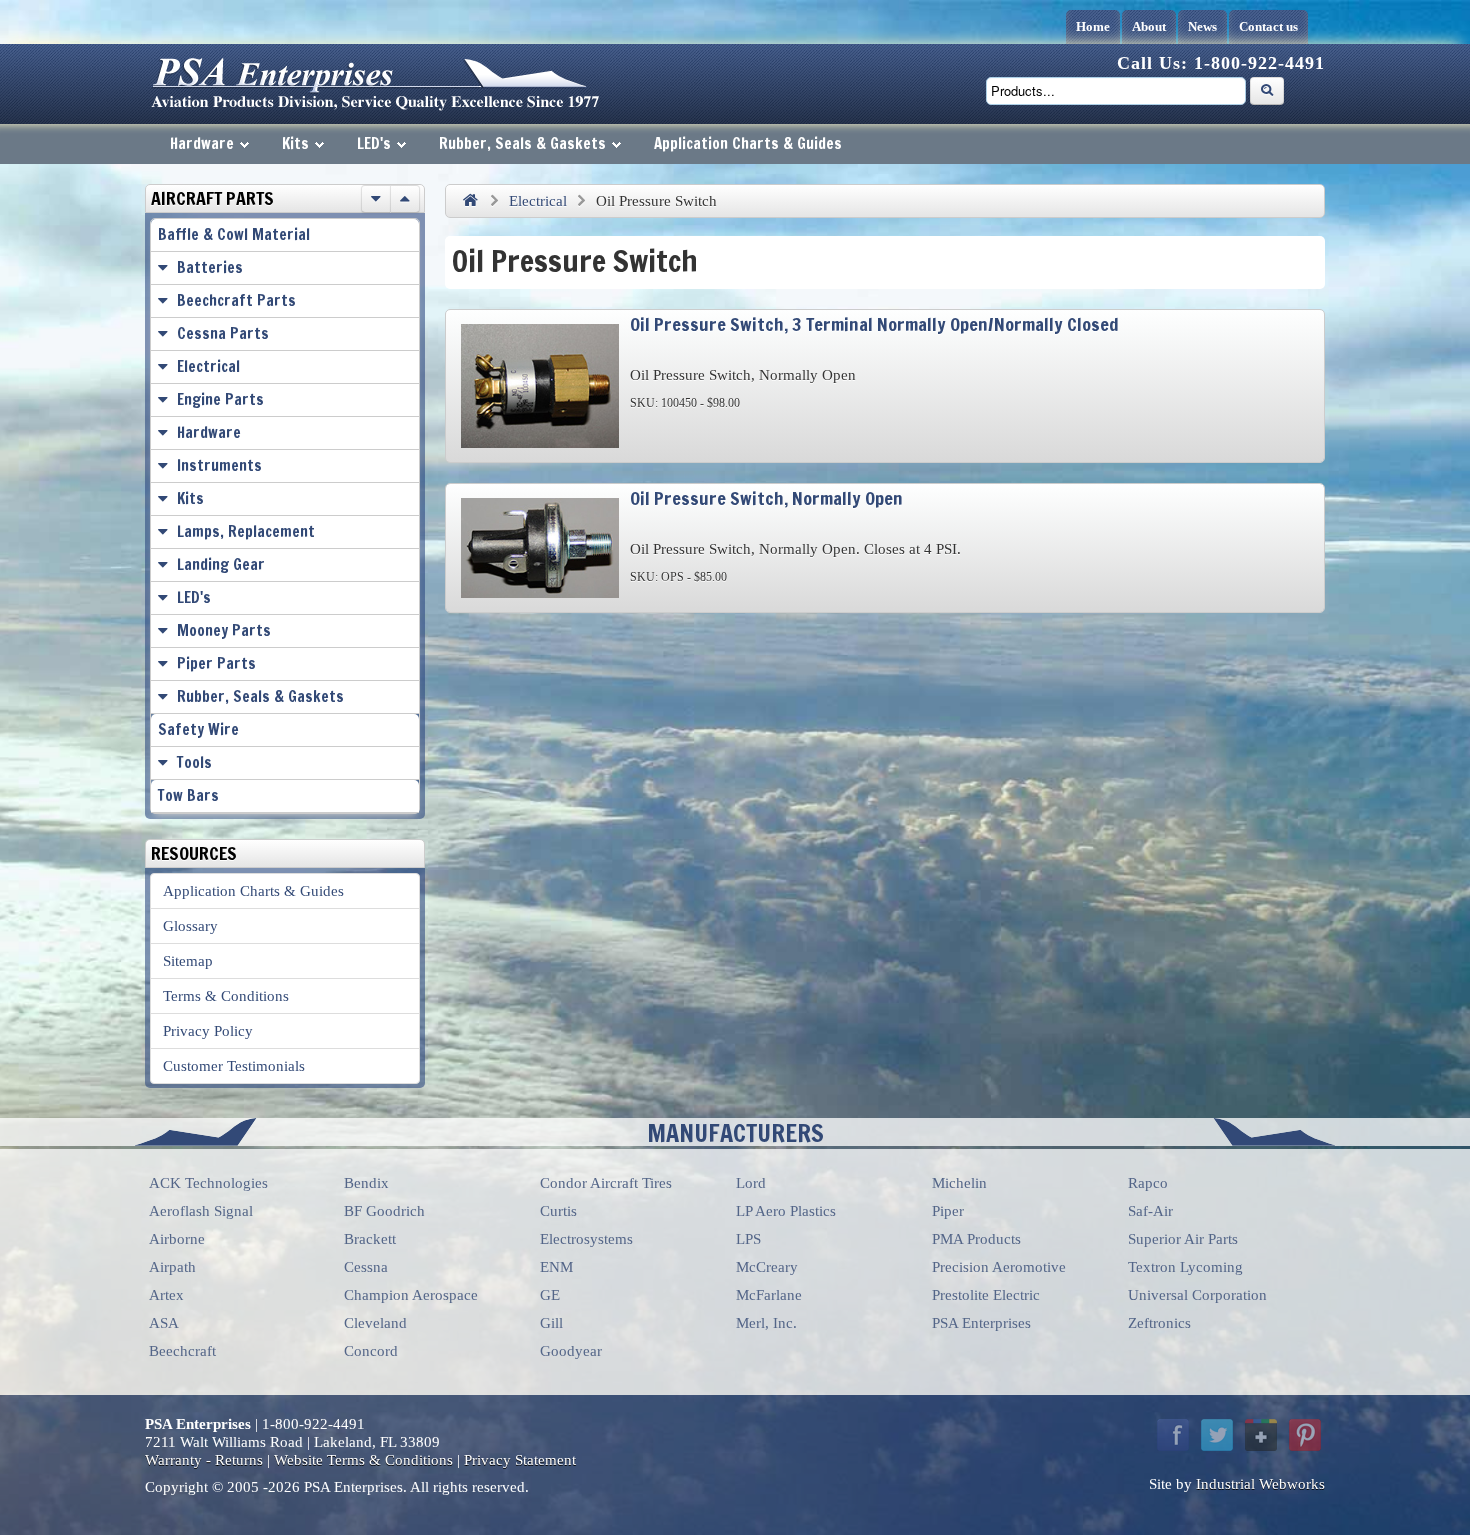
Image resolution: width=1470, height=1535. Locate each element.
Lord (751, 1183)
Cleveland (375, 1323)
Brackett (370, 1239)
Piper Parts (216, 663)
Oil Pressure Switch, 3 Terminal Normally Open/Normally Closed (874, 324)
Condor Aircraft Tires (606, 1183)
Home (1093, 26)
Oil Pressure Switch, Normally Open (766, 498)
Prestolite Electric (986, 1295)
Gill (551, 1323)
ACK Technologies (208, 1183)
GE (550, 1295)
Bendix (366, 1183)
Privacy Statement (520, 1460)
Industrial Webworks (1260, 1484)
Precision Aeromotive (999, 1267)
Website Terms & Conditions (363, 1460)
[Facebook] (1173, 1435)
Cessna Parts (223, 333)
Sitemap (188, 961)
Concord (371, 1351)
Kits (295, 143)
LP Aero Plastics (786, 1211)
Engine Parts (220, 399)
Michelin (959, 1183)
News (1202, 26)
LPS (748, 1239)
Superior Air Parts (1183, 1239)
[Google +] (1261, 1435)
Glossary (190, 926)
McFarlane (769, 1295)
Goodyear (571, 1351)
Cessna (366, 1267)
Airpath (172, 1267)
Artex (166, 1295)
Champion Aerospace (411, 1295)
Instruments (219, 465)
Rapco (1148, 1183)
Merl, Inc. (766, 1323)
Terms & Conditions (226, 996)
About (1149, 26)
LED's (374, 143)
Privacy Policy (208, 1031)
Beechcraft (182, 1351)
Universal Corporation (1197, 1295)
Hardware (202, 143)
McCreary (767, 1267)
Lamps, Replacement (246, 531)
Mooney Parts (224, 630)
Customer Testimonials (234, 1066)
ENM (556, 1267)
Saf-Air (1150, 1211)
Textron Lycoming (1185, 1267)
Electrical (538, 201)
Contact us (1268, 26)
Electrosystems (586, 1239)
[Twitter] (1217, 1435)
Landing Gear (221, 564)
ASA (164, 1323)
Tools (194, 762)
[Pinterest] (1305, 1435)
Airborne (177, 1239)
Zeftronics (1159, 1323)
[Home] (470, 201)
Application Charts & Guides (748, 143)
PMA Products (976, 1239)
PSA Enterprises (981, 1323)
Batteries (210, 267)
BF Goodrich (384, 1211)
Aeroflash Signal (201, 1211)
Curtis (558, 1211)
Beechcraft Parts (236, 300)
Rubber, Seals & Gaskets (522, 143)
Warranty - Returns (204, 1460)
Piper (948, 1211)
